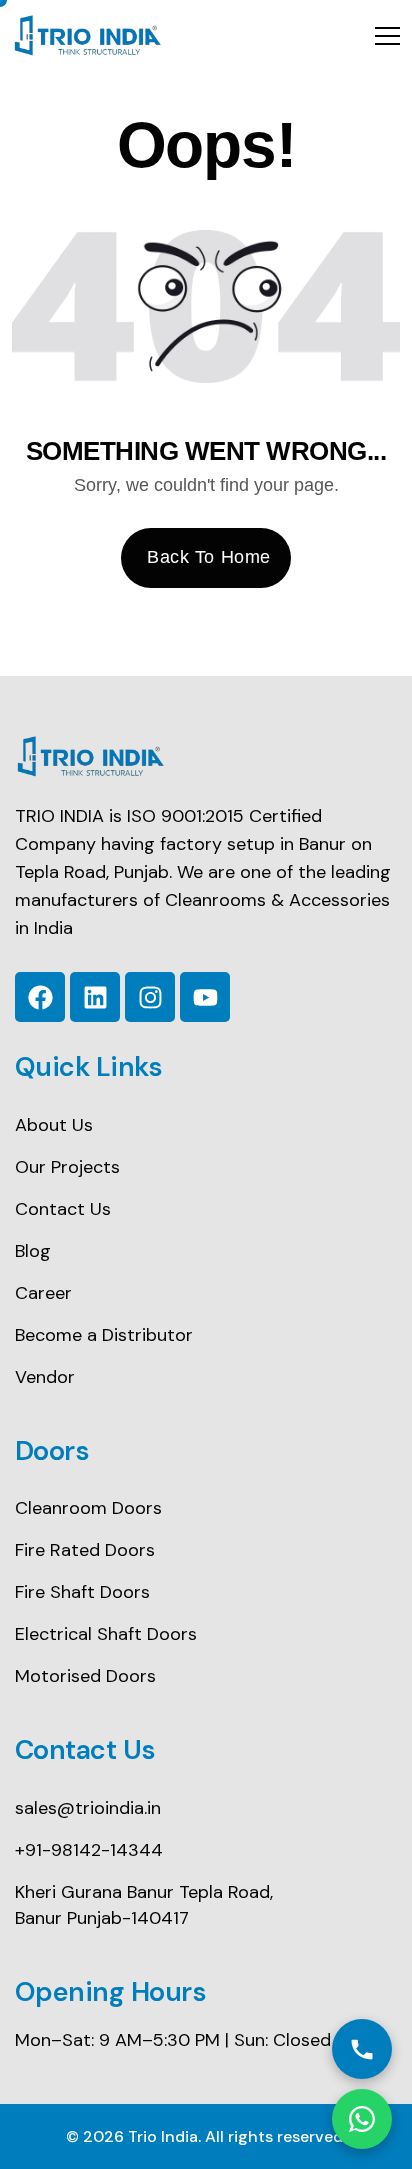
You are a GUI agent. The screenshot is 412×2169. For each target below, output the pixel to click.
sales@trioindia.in (88, 1808)
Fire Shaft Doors (82, 1592)
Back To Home (208, 557)
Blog (33, 1251)
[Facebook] (40, 997)
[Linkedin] (95, 997)
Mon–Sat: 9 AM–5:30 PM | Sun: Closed (173, 2040)
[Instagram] (150, 997)
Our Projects (67, 1167)
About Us (54, 1125)
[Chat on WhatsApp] (362, 2119)
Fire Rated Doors (85, 1550)
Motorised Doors (85, 1676)
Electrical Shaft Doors (106, 1634)
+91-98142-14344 (89, 1850)
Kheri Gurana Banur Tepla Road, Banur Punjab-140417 (144, 1905)
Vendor (45, 1377)
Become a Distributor (104, 1335)
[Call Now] (362, 2049)
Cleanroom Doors (88, 1508)
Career (43, 1293)
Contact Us (63, 1209)
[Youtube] (205, 997)
